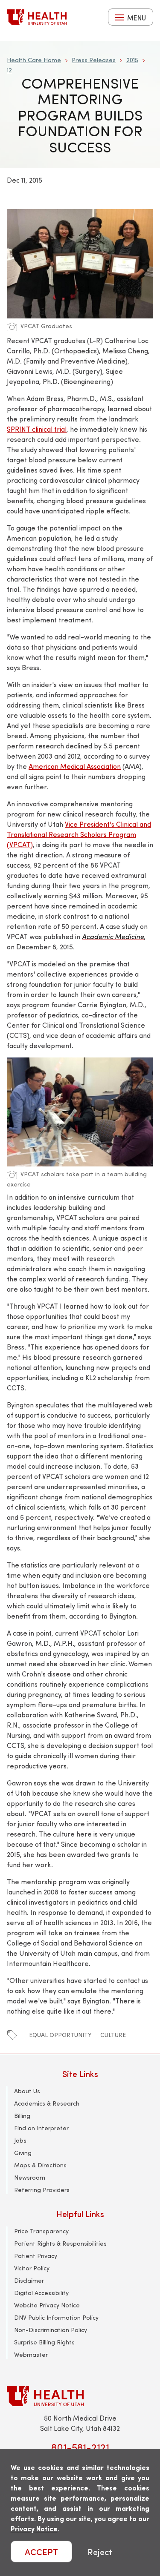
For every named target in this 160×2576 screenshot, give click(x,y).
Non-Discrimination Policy (51, 2330)
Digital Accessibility (41, 2293)
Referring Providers (42, 2190)
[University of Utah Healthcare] (80, 2396)
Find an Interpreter (41, 2128)
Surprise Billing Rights (44, 2342)
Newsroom (30, 2177)
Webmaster (31, 2354)
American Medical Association (75, 766)
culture (113, 2035)
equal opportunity (60, 2035)
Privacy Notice (34, 2529)
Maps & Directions (40, 2165)
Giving (23, 2153)
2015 (132, 60)
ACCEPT (41, 2552)
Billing (22, 2116)
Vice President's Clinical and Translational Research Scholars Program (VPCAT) (79, 834)
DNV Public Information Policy (56, 2317)
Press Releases (94, 60)
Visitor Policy (32, 2268)
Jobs (20, 2140)
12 (9, 70)
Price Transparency (41, 2231)
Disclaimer (29, 2280)
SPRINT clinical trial (37, 429)
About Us (27, 2091)
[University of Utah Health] (37, 17)
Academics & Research (47, 2103)
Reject (100, 2552)
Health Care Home (34, 60)
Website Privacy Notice (47, 2305)
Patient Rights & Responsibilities (60, 2243)
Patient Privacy (36, 2256)
